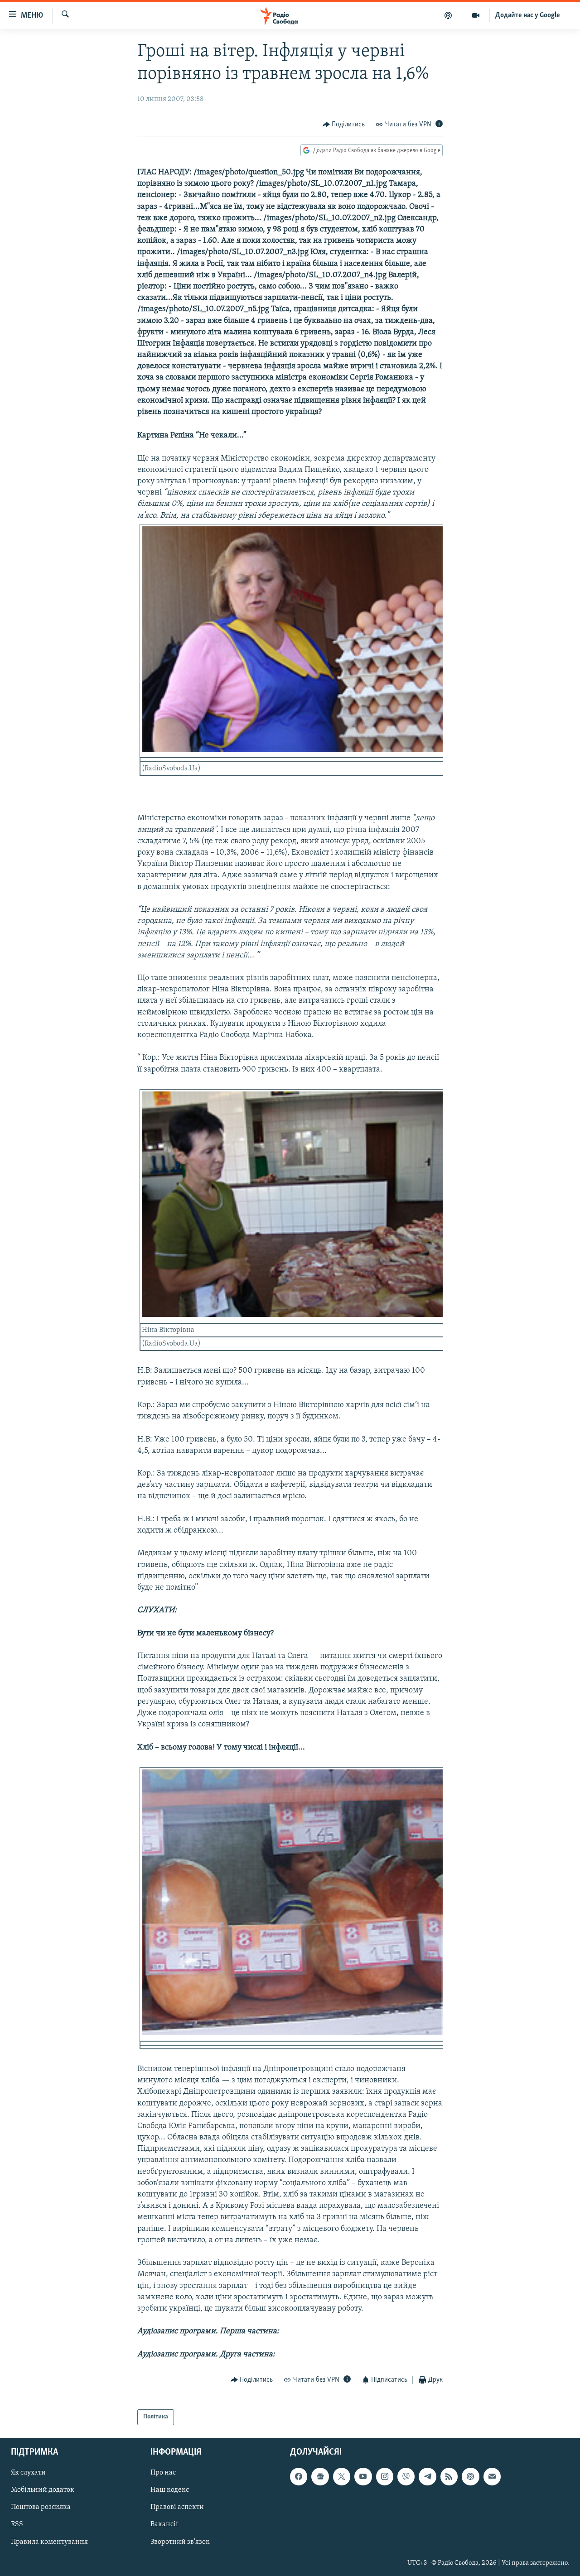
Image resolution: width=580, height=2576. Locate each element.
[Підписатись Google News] (320, 2476)
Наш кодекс (170, 2490)
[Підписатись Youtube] (363, 2476)
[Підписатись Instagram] (385, 2476)
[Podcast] (470, 2476)
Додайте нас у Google (528, 15)
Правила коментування (49, 2542)
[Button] (344, 125)
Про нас (163, 2473)
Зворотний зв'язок (180, 2542)
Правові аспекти (177, 2507)
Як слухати (28, 2473)
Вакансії (164, 2524)
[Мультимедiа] (476, 15)
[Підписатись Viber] (406, 2476)
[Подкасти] (448, 15)
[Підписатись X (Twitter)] (342, 2476)
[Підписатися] (492, 2476)
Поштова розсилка (41, 2507)
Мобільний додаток (43, 2490)
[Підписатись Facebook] (299, 2476)
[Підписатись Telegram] (427, 2476)
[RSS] (449, 2476)
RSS (17, 2524)
